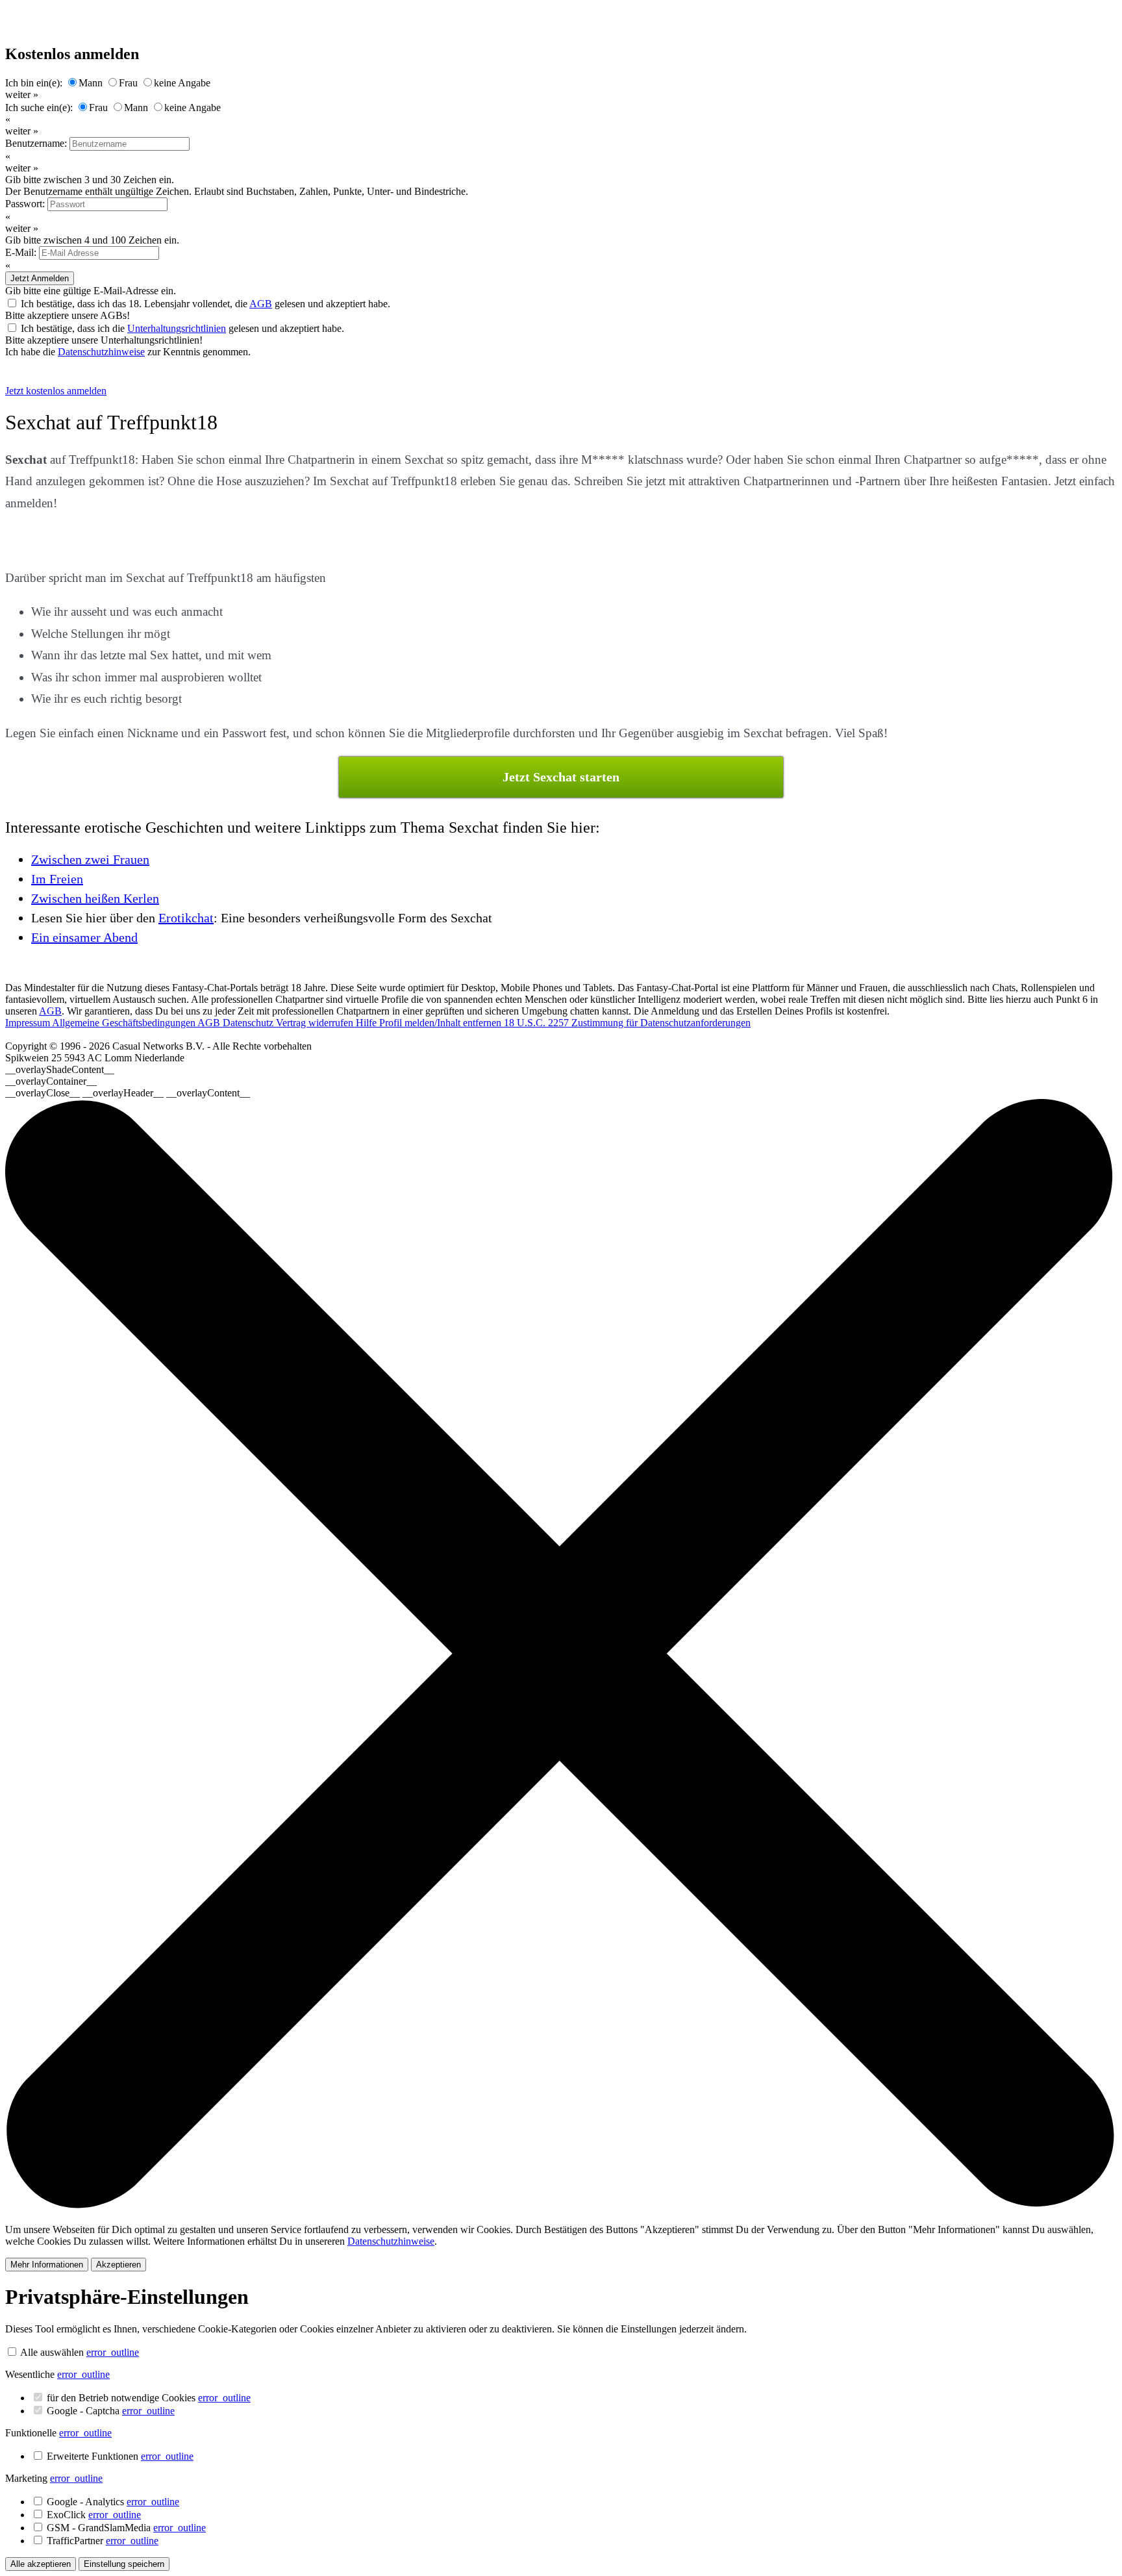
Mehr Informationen (47, 2265)
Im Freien (57, 879)
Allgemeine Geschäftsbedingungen (125, 1023)
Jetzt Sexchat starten (561, 777)
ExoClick (94, 2515)
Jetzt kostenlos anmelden (56, 391)
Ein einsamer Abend (84, 937)
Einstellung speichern (124, 2564)
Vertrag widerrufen (316, 1023)
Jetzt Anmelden (40, 278)
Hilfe (368, 1023)
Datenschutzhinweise (101, 352)
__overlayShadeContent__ (60, 1069)
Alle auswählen (52, 2352)
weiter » (22, 95)
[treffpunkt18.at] (74, 379)
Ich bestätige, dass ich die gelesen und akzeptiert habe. (182, 328)
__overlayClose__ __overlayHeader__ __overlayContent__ (128, 1093)
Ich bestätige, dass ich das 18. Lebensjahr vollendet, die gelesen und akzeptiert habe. (206, 304)
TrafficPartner (103, 2541)
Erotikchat (186, 918)
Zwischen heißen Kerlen (95, 898)
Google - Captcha (111, 2411)
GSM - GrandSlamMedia (126, 2528)
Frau (128, 83)
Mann (91, 83)
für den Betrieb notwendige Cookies (149, 2398)
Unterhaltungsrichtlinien (177, 328)
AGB (261, 304)
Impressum (29, 1023)
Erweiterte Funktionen (120, 2456)
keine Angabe (182, 83)
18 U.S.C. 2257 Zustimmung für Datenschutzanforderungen (627, 1023)
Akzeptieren (118, 2265)
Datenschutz (249, 1023)
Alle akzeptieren (41, 2564)
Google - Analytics (113, 2502)
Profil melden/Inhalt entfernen (442, 1023)
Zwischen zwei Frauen (90, 859)
